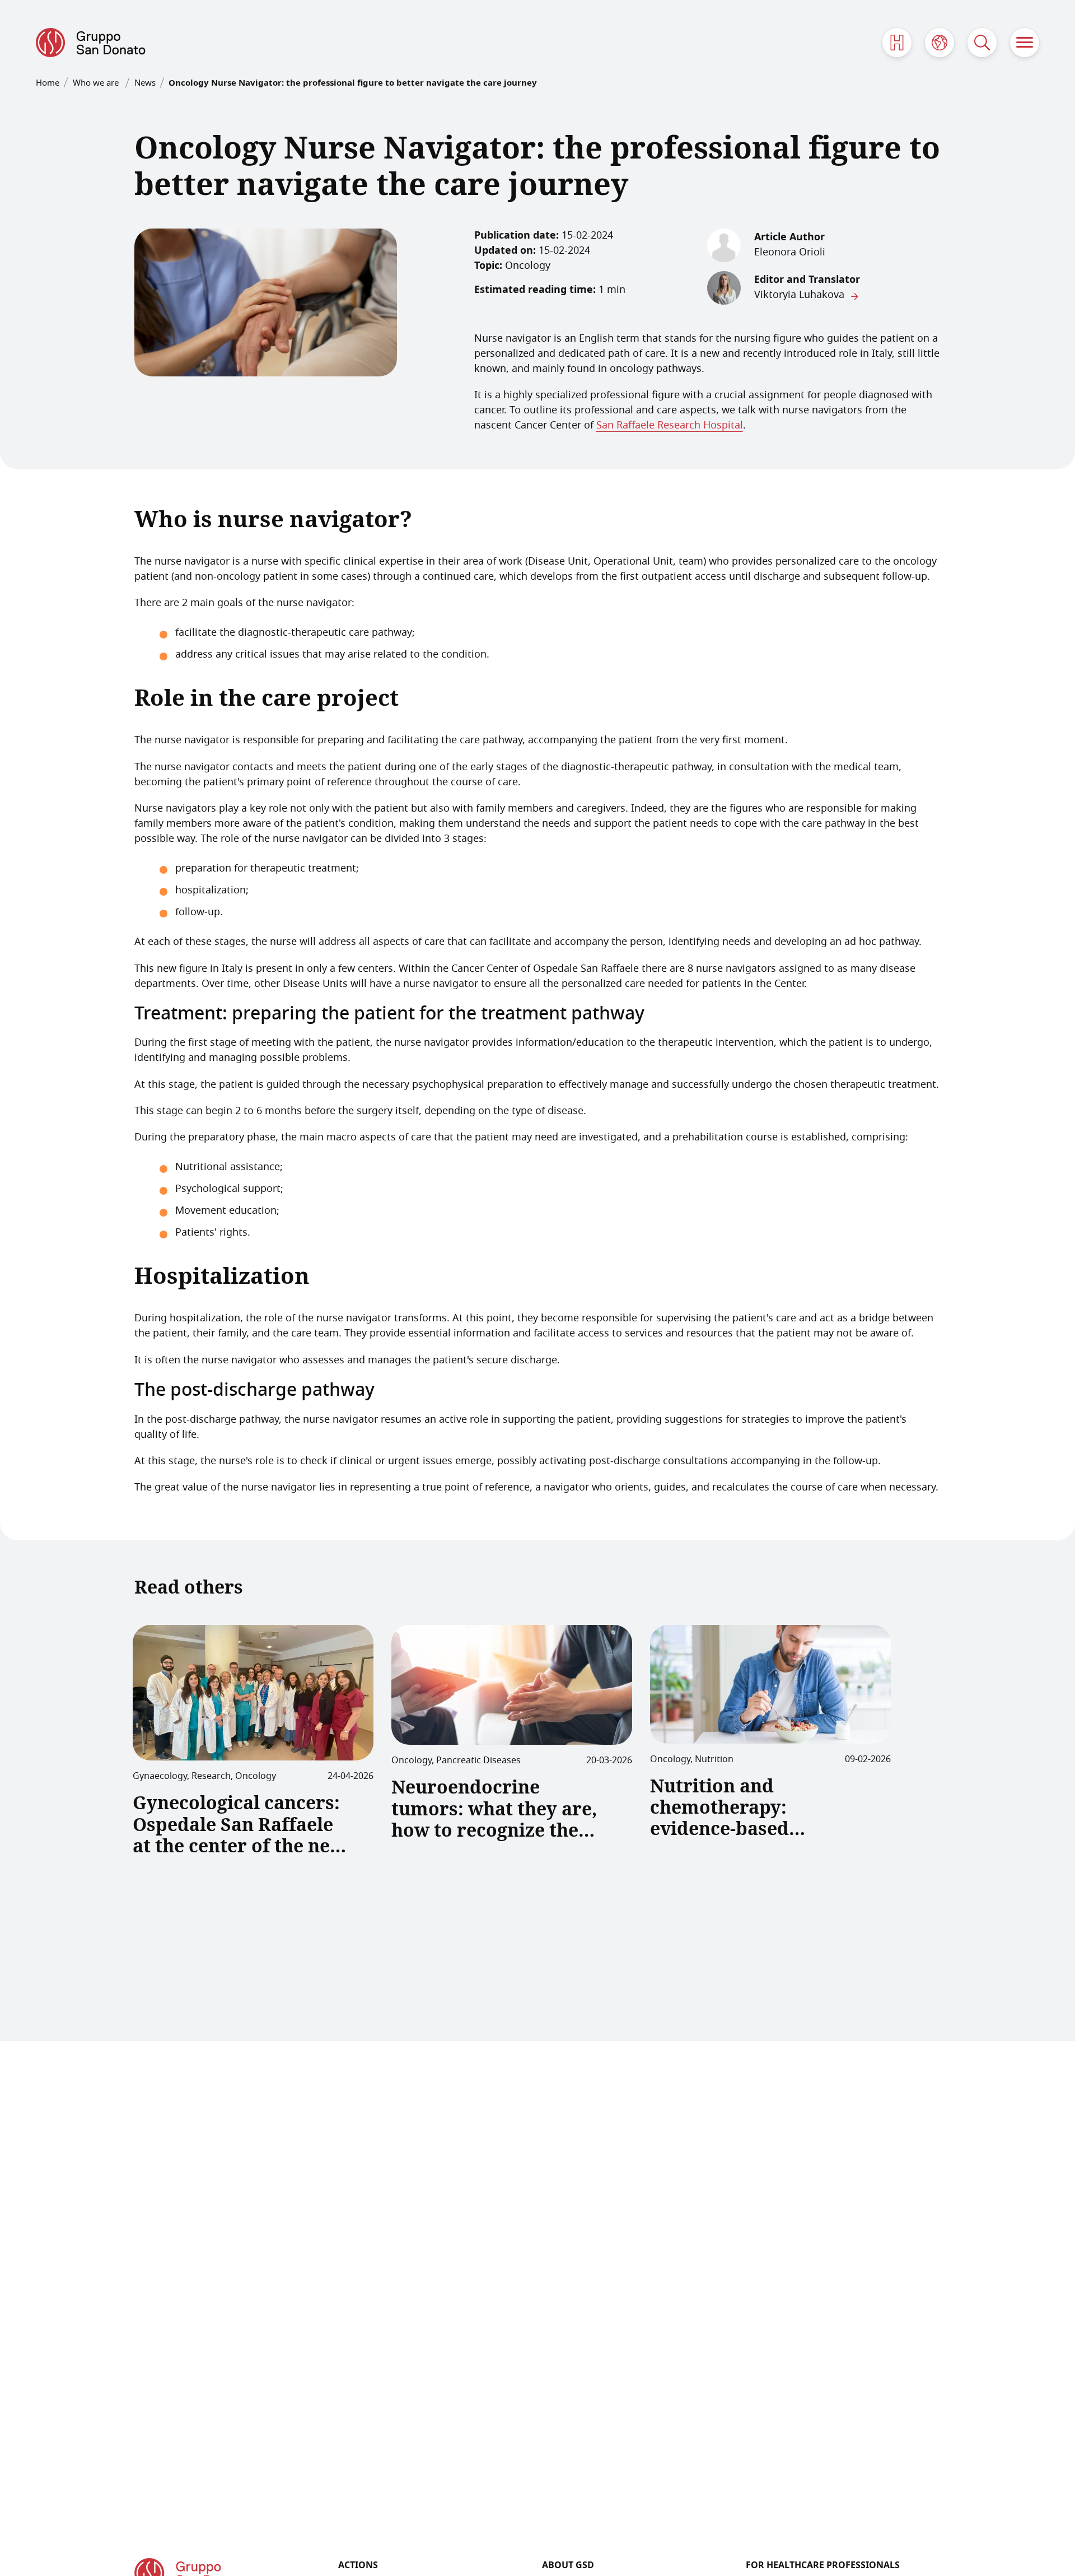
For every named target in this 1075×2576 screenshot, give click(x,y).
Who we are (97, 83)
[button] (1025, 43)
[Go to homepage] (91, 43)
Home (48, 83)
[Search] (982, 43)
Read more (174, 1889)
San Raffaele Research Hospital (670, 426)
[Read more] (253, 1693)
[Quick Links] (897, 43)
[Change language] (940, 43)
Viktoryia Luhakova (799, 295)
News (145, 83)
